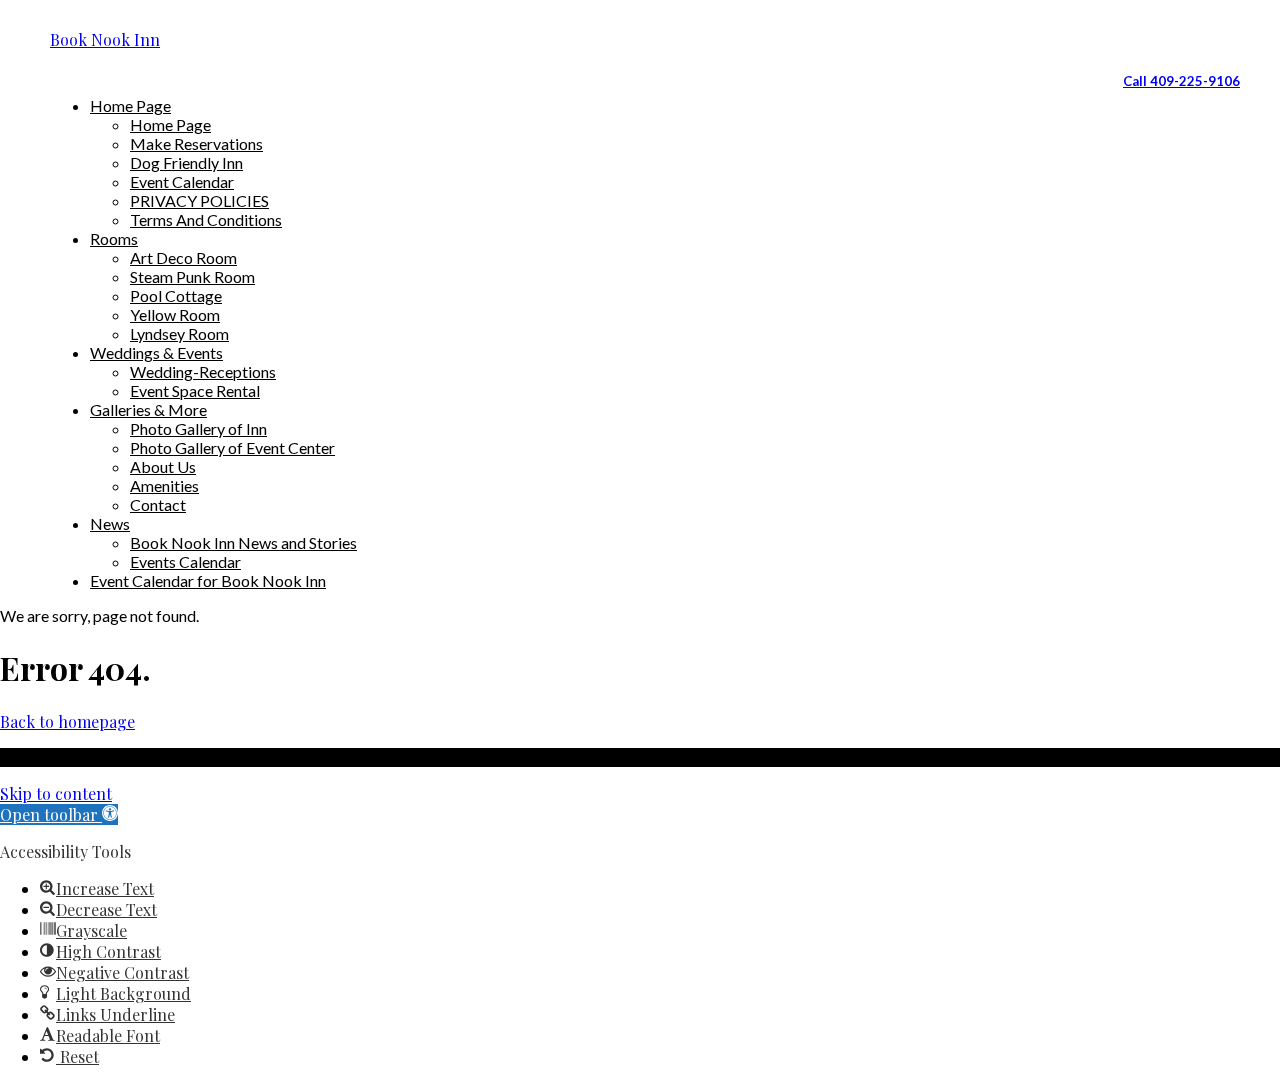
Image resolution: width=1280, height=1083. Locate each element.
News (110, 523)
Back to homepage (67, 721)
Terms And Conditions (206, 219)
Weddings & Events (156, 352)
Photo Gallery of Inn (198, 428)
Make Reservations (196, 143)
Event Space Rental (195, 390)
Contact (158, 504)
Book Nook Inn (105, 39)
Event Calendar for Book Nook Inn (208, 580)
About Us (163, 466)
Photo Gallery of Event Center (232, 447)
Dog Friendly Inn (186, 162)
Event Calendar (182, 181)
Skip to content (56, 793)
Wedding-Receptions (203, 371)
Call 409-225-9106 (1181, 81)
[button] (59, 814)
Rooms (114, 238)
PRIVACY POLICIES (199, 200)
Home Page (130, 105)
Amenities (164, 485)
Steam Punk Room (192, 276)
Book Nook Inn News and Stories (243, 542)
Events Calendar (185, 561)
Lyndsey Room (179, 333)
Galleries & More (148, 409)
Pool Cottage (176, 295)
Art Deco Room (183, 257)
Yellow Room (175, 314)
